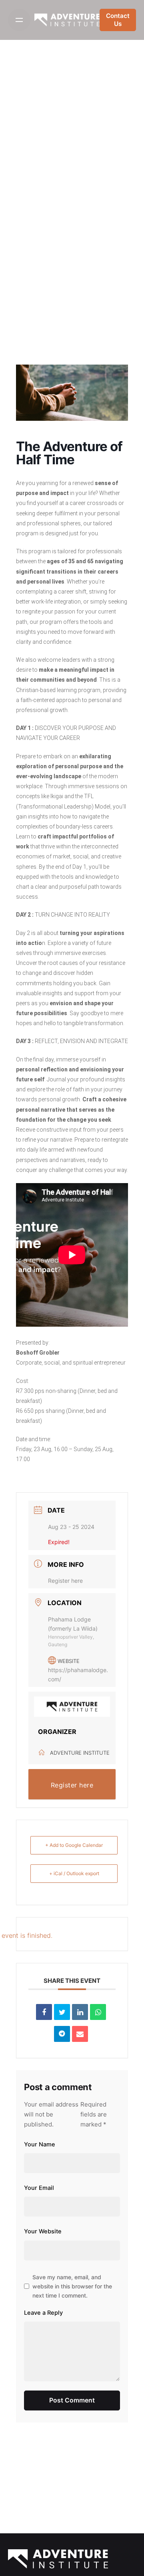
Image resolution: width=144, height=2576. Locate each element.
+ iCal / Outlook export (74, 1873)
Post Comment (72, 2400)
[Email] (80, 2034)
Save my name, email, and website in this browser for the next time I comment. (72, 2286)
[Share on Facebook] (44, 2012)
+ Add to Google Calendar (74, 1845)
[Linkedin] (80, 2012)
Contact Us (118, 20)
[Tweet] (62, 2012)
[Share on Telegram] (62, 2034)
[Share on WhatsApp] (98, 2012)
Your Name (40, 2144)
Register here (65, 1581)
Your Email (39, 2188)
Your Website (43, 2231)
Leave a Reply (43, 2313)
